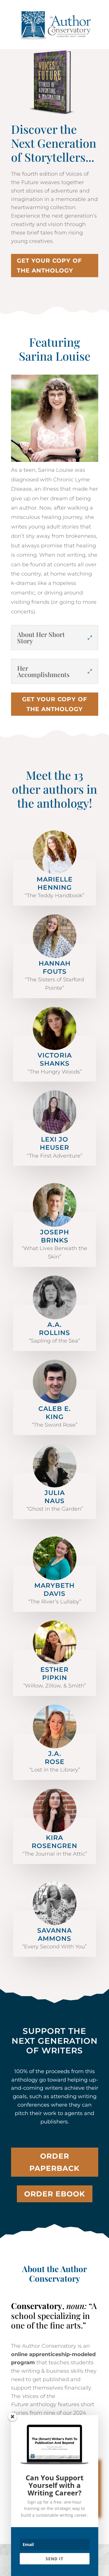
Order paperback (54, 2162)
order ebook (55, 2194)
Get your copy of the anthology (49, 266)
